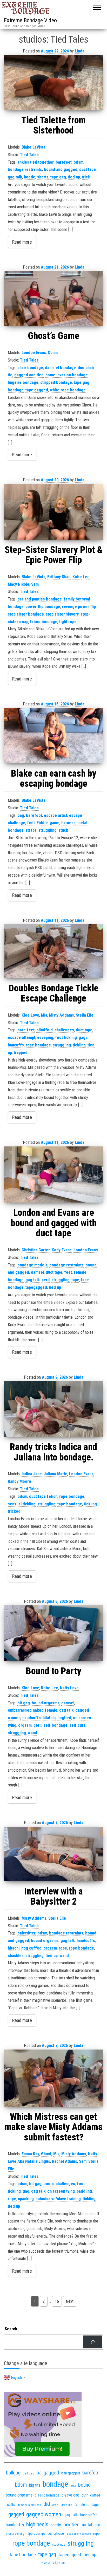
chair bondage (30, 368)
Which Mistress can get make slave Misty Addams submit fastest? (53, 2127)
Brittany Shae (59, 577)
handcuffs (32, 1718)
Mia (44, 1015)
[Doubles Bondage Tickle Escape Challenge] (53, 951)
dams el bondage (60, 368)
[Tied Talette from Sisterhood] (53, 82)
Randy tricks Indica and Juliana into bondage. (53, 1452)
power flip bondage (43, 607)
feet (31, 823)
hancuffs (16, 1045)
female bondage (87, 2505)
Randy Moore (19, 1481)
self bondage (55, 1725)
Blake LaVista (34, 147)
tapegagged (36, 1287)
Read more (22, 242)
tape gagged (37, 390)
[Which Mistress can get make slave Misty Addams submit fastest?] (53, 2078)
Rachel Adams (65, 2161)
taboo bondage (44, 622)
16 (57, 2301)
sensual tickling (22, 1504)
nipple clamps (36, 2534)
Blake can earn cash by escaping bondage (54, 779)
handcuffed (89, 2515)
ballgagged (48, 2473)
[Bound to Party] (53, 1633)
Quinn (53, 353)
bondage (55, 2484)
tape (75, 1280)
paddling (84, 2191)
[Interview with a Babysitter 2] (53, 1854)
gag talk (15, 177)
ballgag (13, 2473)
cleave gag (70, 2495)
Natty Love (69, 1688)
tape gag (58, 177)
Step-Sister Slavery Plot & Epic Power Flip (54, 555)
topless (46, 2563)
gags (83, 1037)
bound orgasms (46, 1703)
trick (86, 177)
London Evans (34, 353)
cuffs (11, 2505)
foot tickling (66, 1037)
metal (87, 2525)
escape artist (56, 815)
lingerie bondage (23, 382)
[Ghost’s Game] (53, 298)
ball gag (29, 2473)
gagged (16, 2514)
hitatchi (49, 1718)
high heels (37, 2524)
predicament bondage (79, 2534)
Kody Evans (62, 1250)
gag (26, 2191)
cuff (85, 2495)
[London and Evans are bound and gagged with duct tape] (53, 1174)
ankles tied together (36, 162)
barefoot (34, 815)
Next (70, 2301)
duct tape (88, 169)
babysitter (26, 1933)
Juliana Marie (55, 1474)
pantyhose (56, 2533)
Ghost (46, 2154)
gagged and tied (29, 375)
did (47, 2504)
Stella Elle (85, 1015)
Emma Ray (30, 2154)
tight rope (68, 622)
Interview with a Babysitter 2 (53, 1897)
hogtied (64, 1718)
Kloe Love (30, 1015)
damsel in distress (29, 2505)
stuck (63, 830)
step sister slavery (62, 614)
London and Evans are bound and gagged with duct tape (53, 1223)
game (55, 823)
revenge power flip (79, 607)
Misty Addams (62, 1015)
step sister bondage (26, 614)
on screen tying (61, 2191)
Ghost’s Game (53, 336)
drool (56, 2505)
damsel (37, 1272)
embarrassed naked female (33, 1710)
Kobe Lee (81, 577)
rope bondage (38, 1045)
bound (84, 2485)
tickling (79, 1045)
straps (31, 830)
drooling (67, 2505)
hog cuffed (31, 1948)
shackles (16, 1956)
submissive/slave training (58, 2199)
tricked (14, 1511)
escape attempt (22, 1037)
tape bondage (70, 1504)
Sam (35, 584)
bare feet (26, 1030)
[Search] (93, 2342)
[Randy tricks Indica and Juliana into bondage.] (53, 1409)
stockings (59, 2544)
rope (63, 1948)
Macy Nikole (19, 584)
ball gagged (71, 2473)
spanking (26, 2199)
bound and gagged (61, 169)
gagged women (44, 2514)
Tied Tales (29, 155)
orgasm (25, 1725)
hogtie (30, 177)
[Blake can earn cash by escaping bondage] (53, 736)
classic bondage (47, 2495)
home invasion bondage (67, 375)
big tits (35, 2485)
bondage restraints (25, 169)
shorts (43, 177)
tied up (74, 177)
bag (21, 815)
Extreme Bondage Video (30, 20)
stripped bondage (56, 382)
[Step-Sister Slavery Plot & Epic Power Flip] (53, 512)
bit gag (24, 1703)
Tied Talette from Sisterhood (53, 125)
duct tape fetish (43, 1496)
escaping (45, 1037)
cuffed (95, 2495)
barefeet (64, 162)
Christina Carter (36, 1250)
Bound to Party (53, 1671)
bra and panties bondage (40, 599)
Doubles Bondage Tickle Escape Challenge (53, 993)
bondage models (32, 1265)
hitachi (14, 1948)
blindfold (45, 1030)
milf (97, 2525)
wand (32, 1733)
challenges (64, 1030)
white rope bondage (68, 390)
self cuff (77, 1725)
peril (46, 1280)
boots (49, 2184)
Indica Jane (32, 1474)
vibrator (59, 2563)
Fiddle (42, 823)
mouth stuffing (15, 2534)
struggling (48, 830)
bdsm (78, 162)
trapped (21, 1053)
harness (68, 823)
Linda (80, 51)
